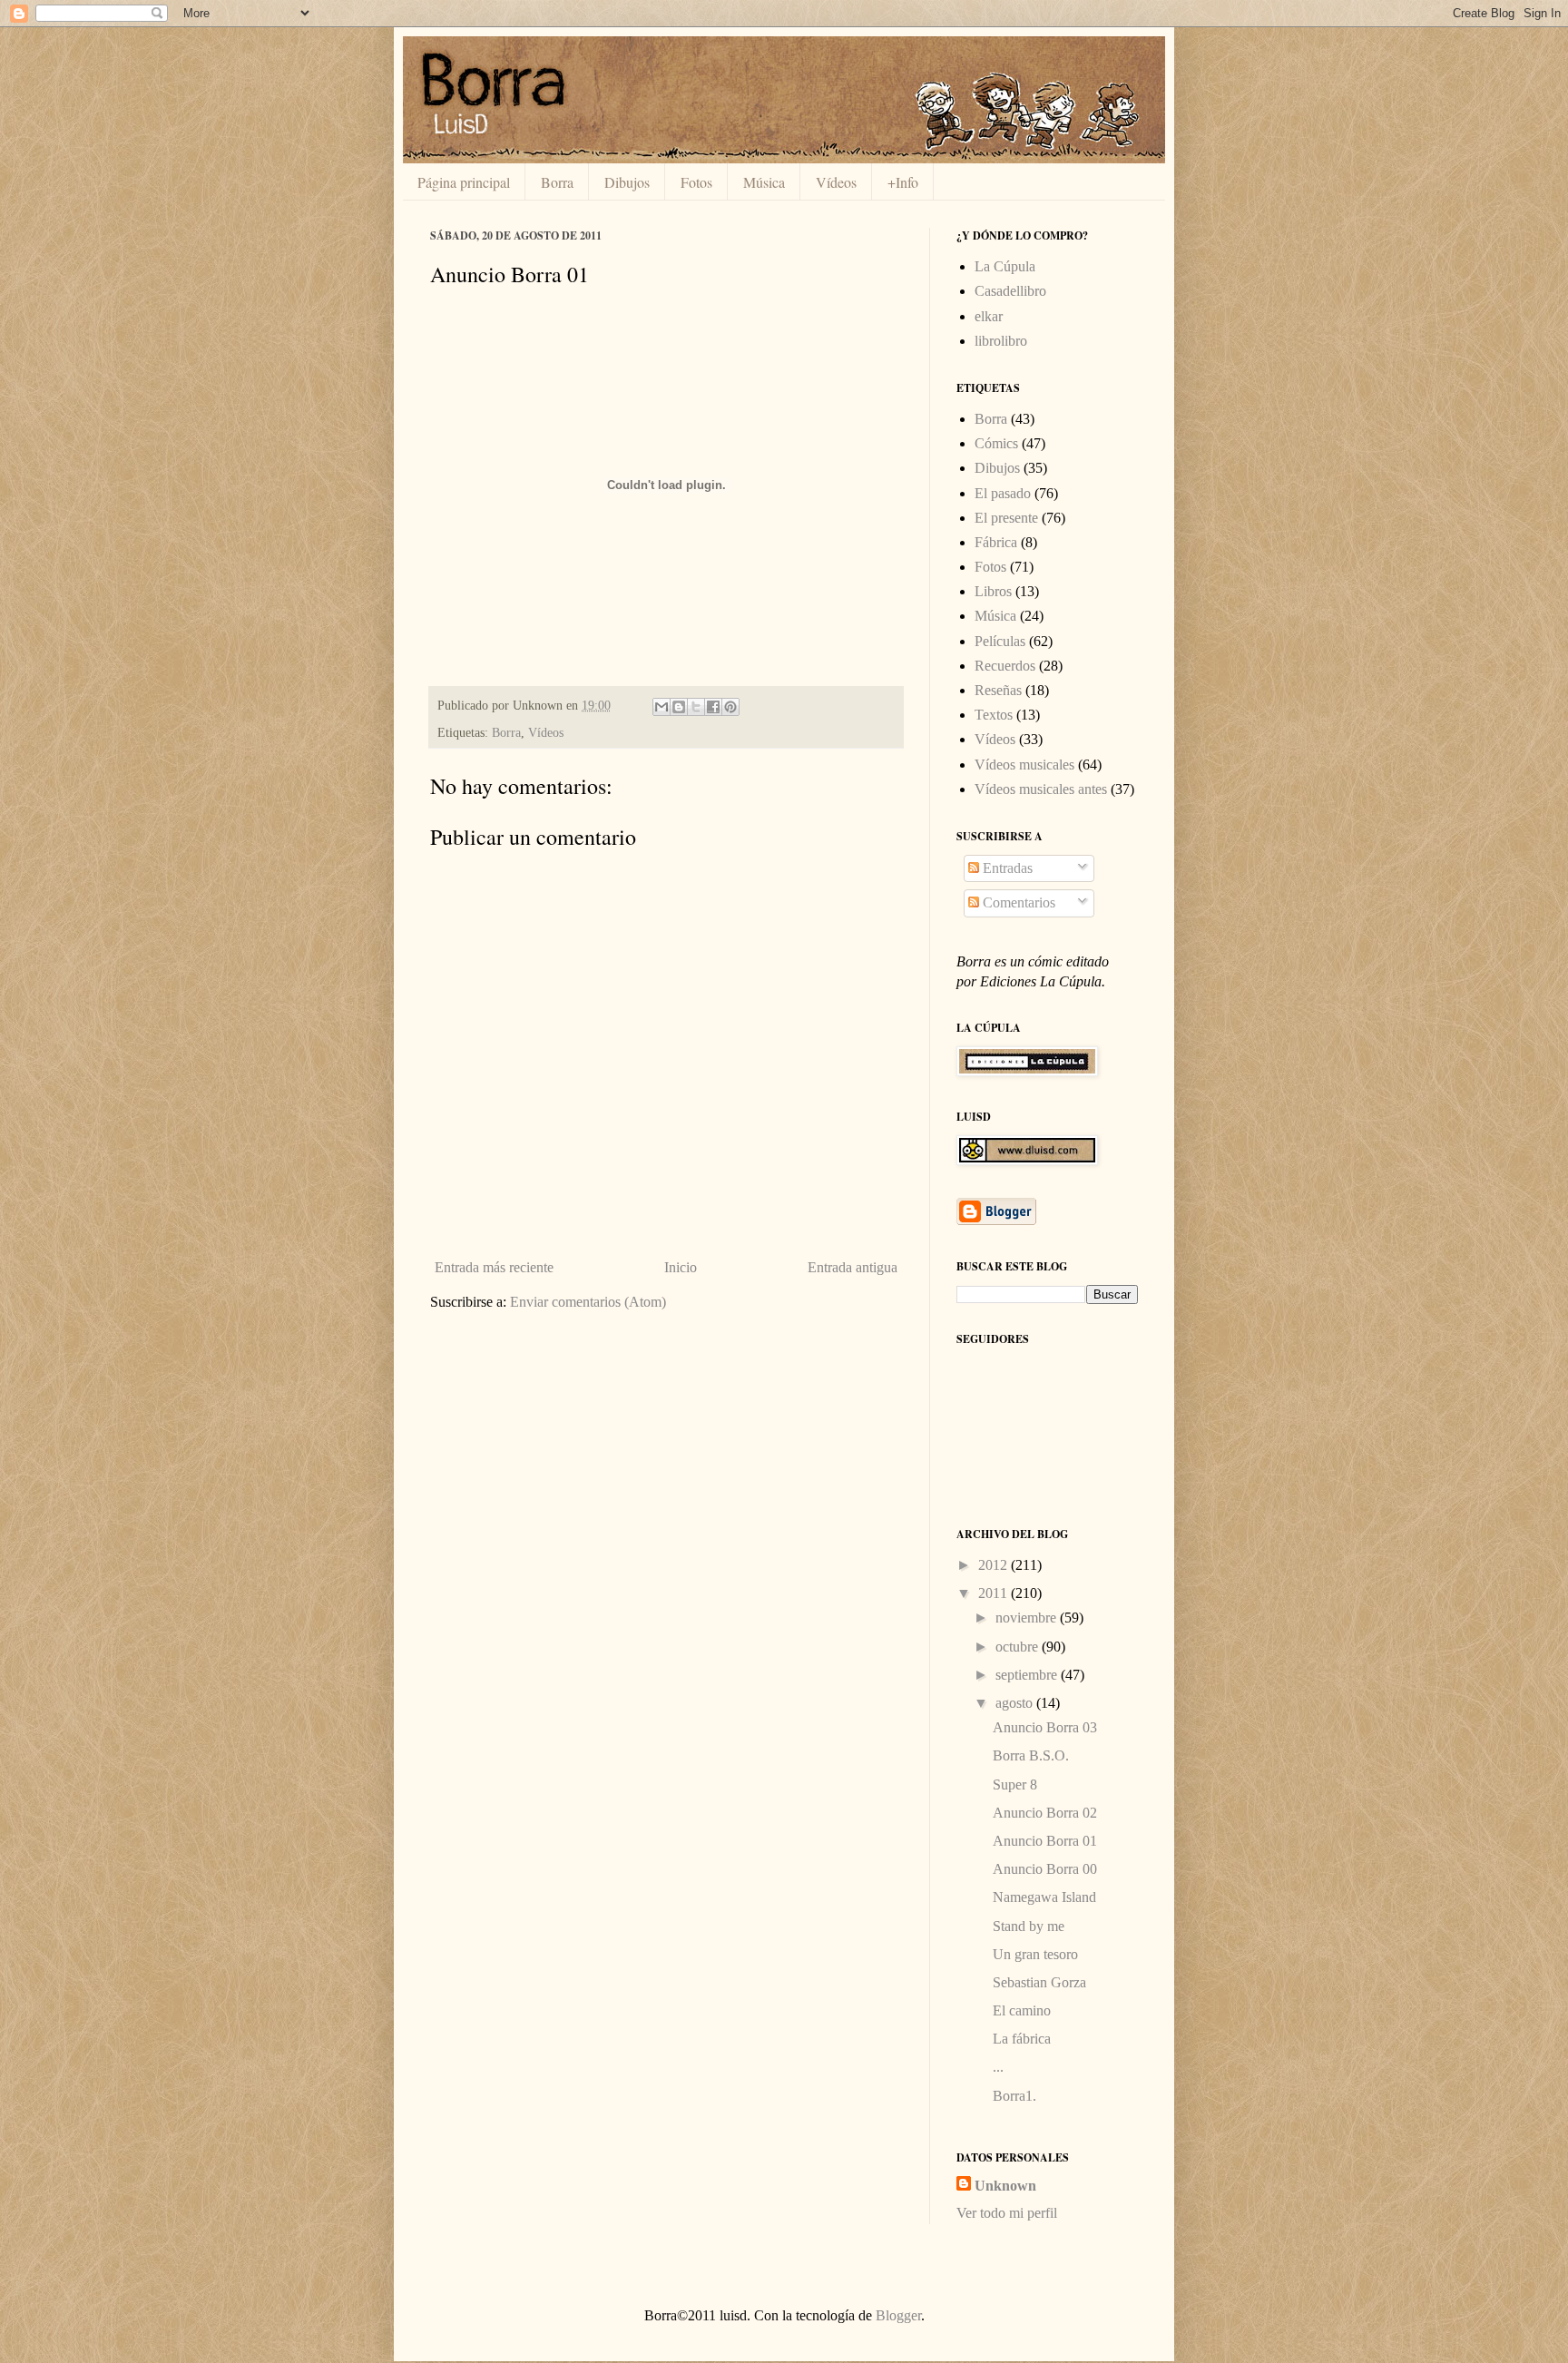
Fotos (696, 182)
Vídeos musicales (1024, 765)
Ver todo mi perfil (1007, 2213)
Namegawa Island (1044, 1897)
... (998, 2067)
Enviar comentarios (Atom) (588, 1302)
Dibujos (627, 182)
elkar (989, 316)
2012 (995, 1565)
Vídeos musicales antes (1041, 789)
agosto (1016, 1703)
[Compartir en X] (696, 707)
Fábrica (996, 542)
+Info (903, 182)
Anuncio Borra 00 (1045, 1869)
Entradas (1006, 868)
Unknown (1005, 2186)
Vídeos (836, 182)
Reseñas (998, 690)
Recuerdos (1005, 666)
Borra (557, 182)
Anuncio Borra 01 (1045, 1841)
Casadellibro (1010, 291)
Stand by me (1029, 1926)
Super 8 (1015, 1785)
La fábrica (1022, 2039)
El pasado (1003, 493)
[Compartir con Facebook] (713, 707)
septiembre (1028, 1675)
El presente (1006, 518)
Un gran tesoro (1035, 1954)
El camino (1022, 2010)
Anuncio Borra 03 (1045, 1727)
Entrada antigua (853, 1267)
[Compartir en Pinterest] (730, 707)
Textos (994, 715)
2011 (995, 1593)
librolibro (1001, 341)
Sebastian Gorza (1039, 1982)
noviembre (1028, 1618)
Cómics (996, 443)
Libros (993, 591)
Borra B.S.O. (1031, 1755)
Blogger (898, 2315)
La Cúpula (1005, 266)
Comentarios (1017, 902)
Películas (1000, 641)
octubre (1019, 1647)
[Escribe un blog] (679, 707)
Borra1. (1014, 2096)
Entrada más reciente (494, 1267)
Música (764, 182)
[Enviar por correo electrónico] (661, 707)
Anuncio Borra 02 (1045, 1813)
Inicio (681, 1267)
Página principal (464, 182)
